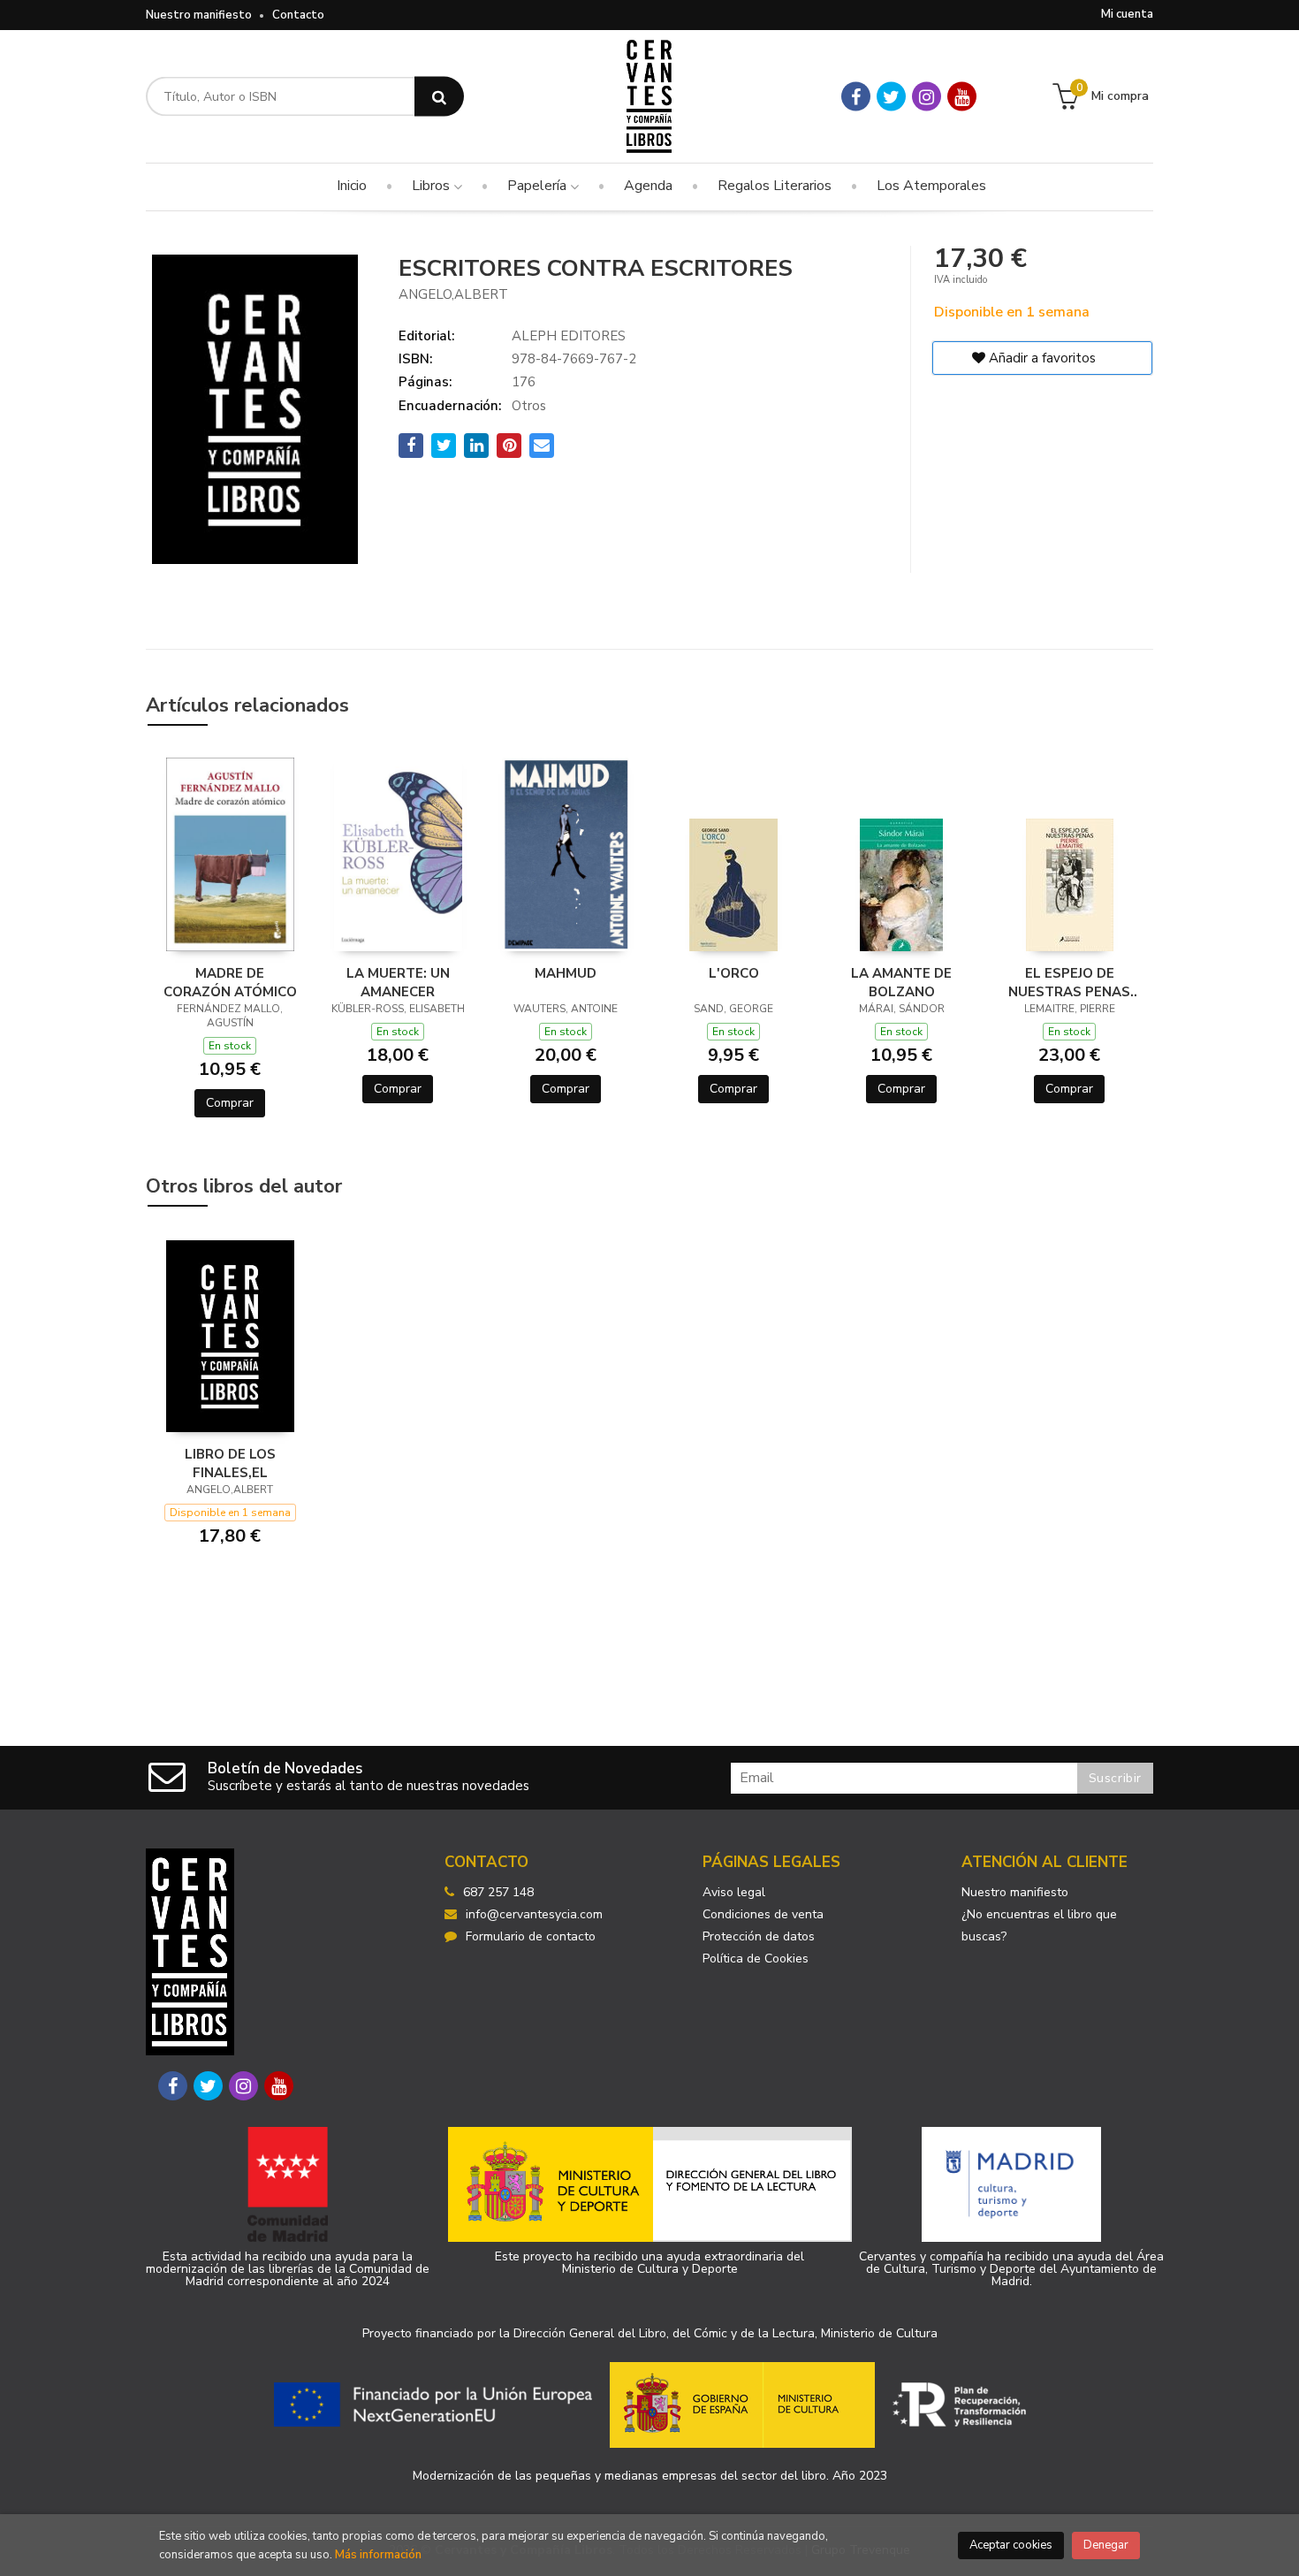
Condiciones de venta (763, 1914)
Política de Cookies (756, 1959)
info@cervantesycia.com (534, 1914)
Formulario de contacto (531, 1936)
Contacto (298, 15)
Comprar (230, 1103)
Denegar (1106, 2545)
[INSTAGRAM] (927, 97)
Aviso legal (734, 1892)
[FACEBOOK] (856, 97)
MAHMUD (566, 973)
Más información (378, 2555)
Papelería (539, 186)
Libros (433, 186)
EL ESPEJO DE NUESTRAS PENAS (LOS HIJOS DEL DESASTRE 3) (1069, 982)
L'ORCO (734, 973)
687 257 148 (498, 1892)
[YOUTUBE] (962, 97)
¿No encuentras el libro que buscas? (1039, 1925)
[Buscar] (439, 97)
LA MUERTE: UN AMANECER (398, 982)
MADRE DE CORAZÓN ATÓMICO (230, 982)
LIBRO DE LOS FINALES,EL (230, 1463)
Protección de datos (759, 1936)
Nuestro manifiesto (199, 15)
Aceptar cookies (1011, 2545)
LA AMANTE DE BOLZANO (901, 982)
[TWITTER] (891, 97)
